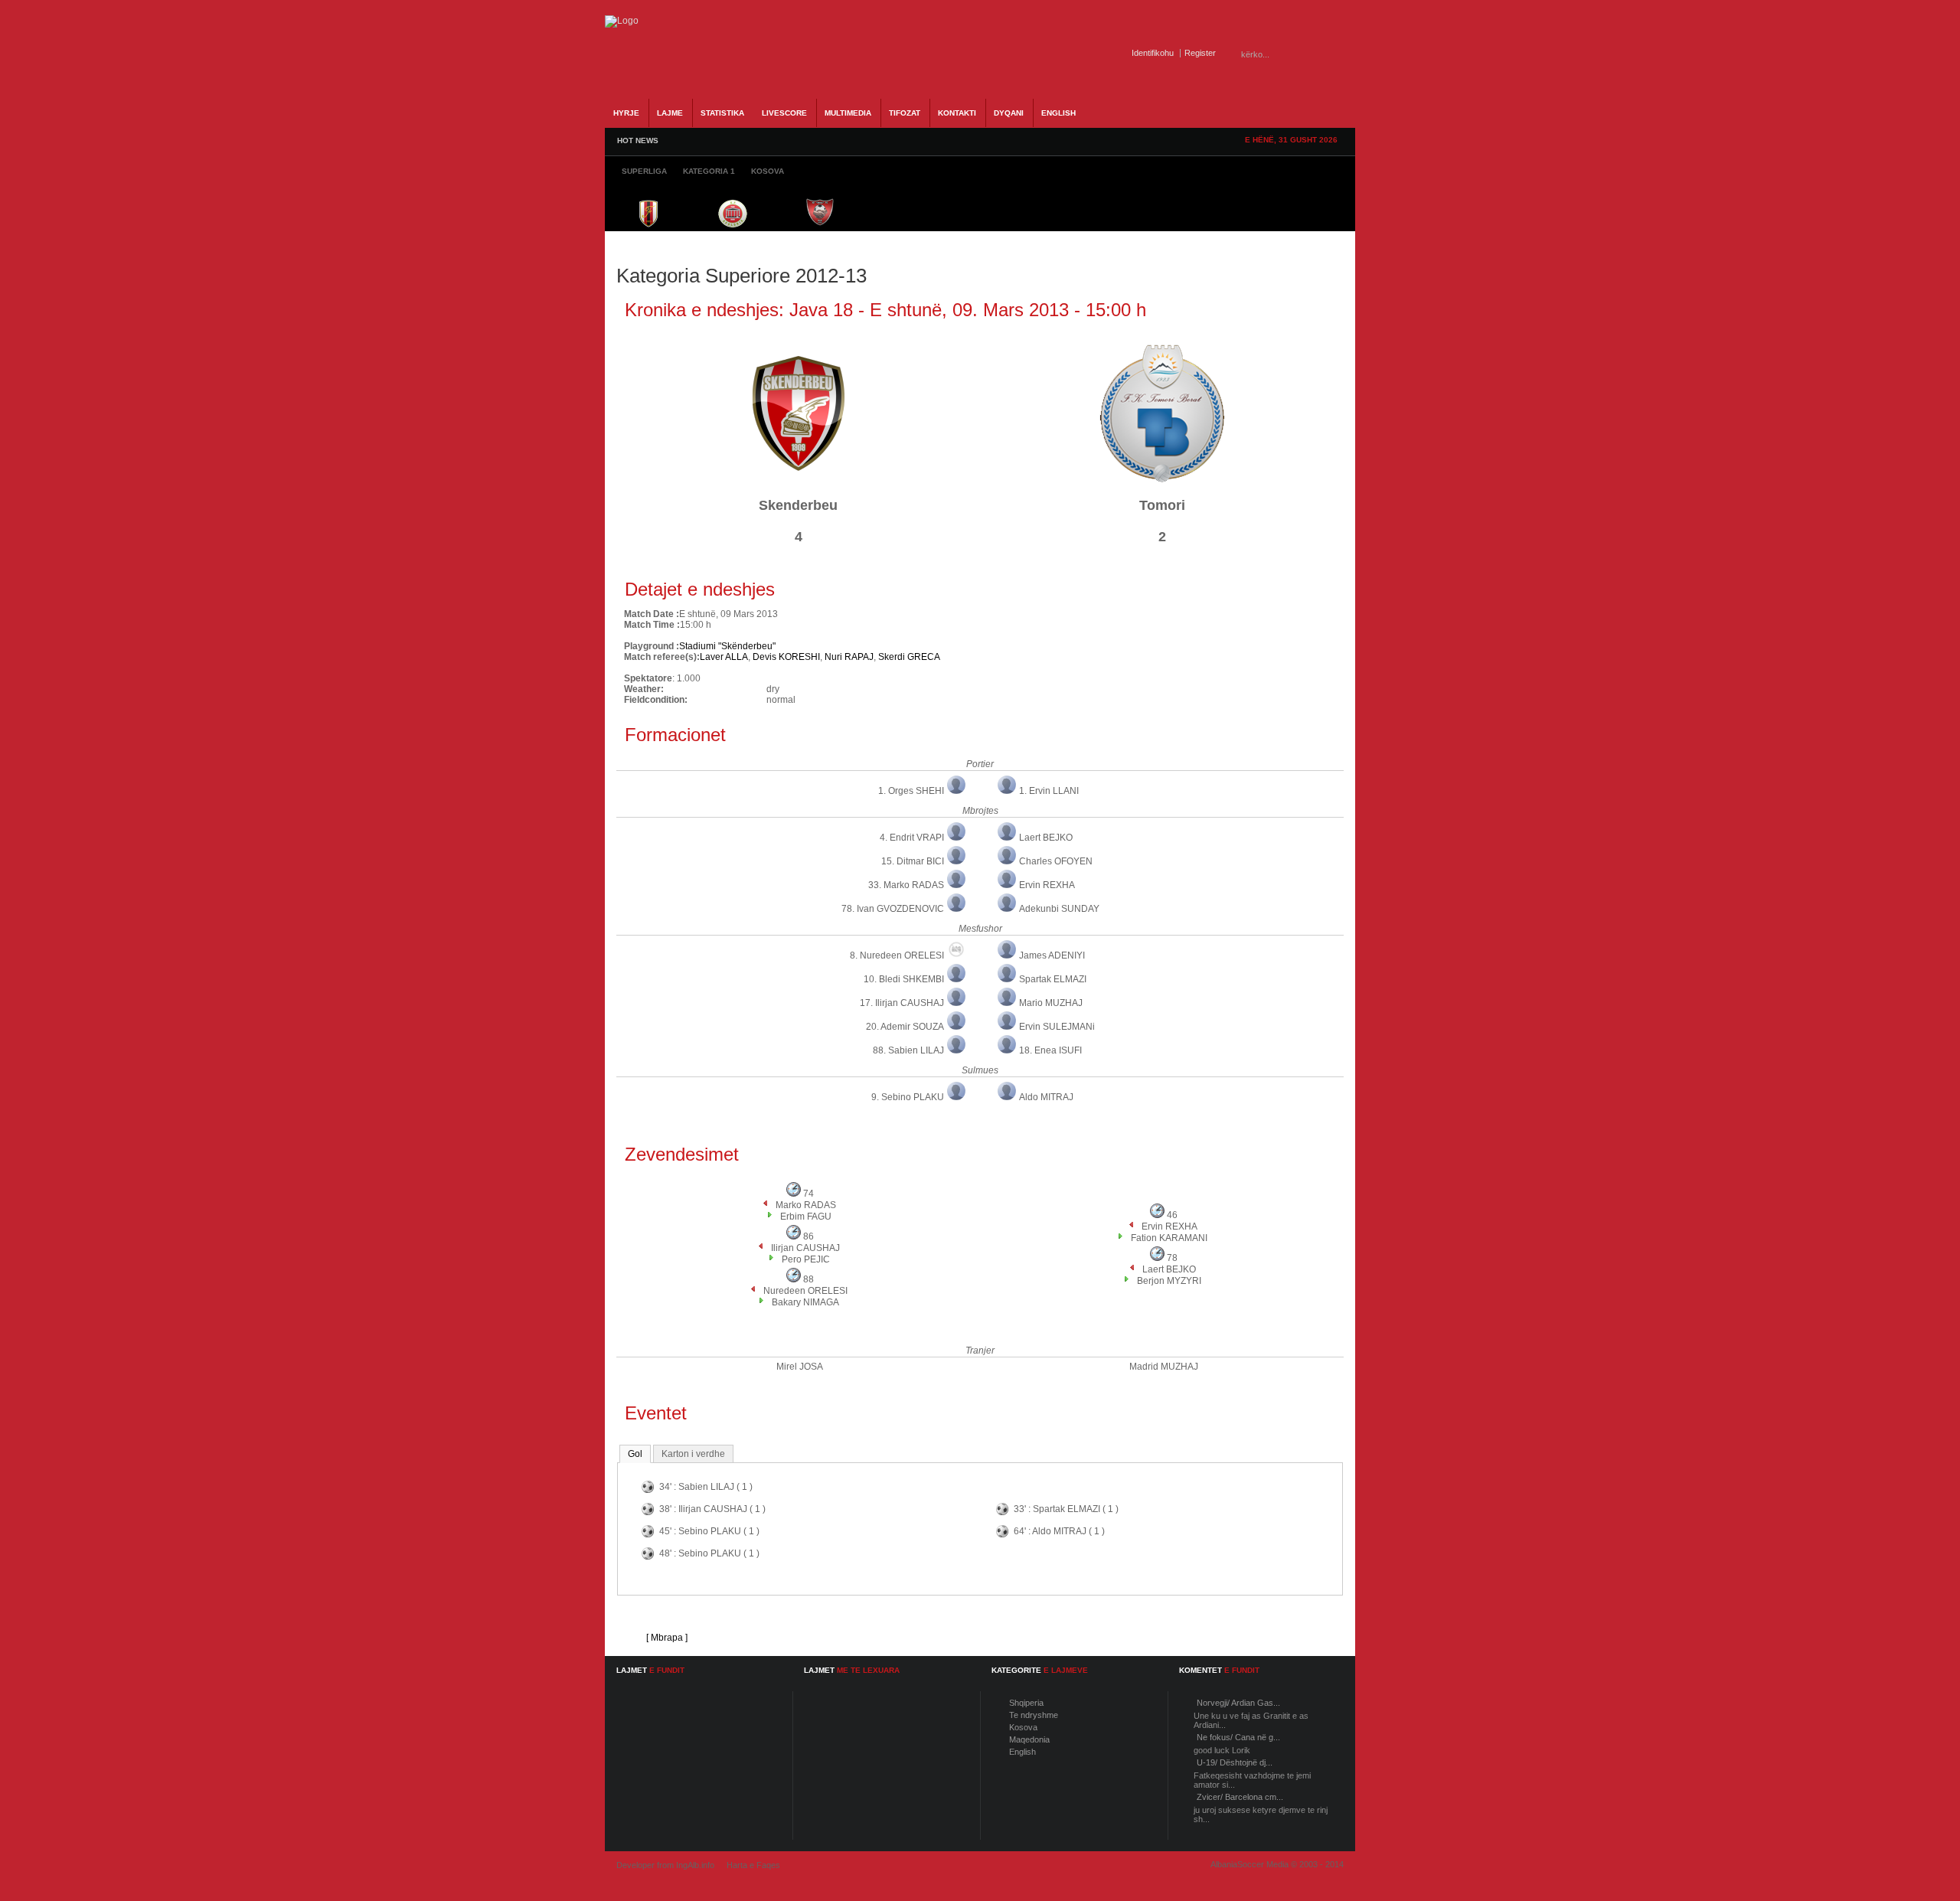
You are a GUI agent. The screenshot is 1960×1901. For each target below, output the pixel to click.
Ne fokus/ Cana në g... (1238, 1737)
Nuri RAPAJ (849, 657)
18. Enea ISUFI (1050, 1050)
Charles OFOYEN (1056, 861)
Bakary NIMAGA (805, 1302)
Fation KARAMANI (1169, 1238)
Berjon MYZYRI (1169, 1281)
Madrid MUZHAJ (1164, 1367)
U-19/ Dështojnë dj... (1235, 1762)
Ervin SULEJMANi (1057, 1027)
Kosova (1023, 1727)
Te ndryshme (1034, 1715)
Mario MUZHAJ (1051, 1003)
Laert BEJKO (1046, 838)
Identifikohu (1153, 53)
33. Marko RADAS (906, 885)
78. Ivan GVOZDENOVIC (893, 909)
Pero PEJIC (806, 1259)
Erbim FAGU (806, 1217)
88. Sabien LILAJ (908, 1050)
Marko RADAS (806, 1205)
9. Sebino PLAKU (908, 1097)
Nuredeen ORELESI (805, 1291)
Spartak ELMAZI (1053, 979)
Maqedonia (1029, 1739)
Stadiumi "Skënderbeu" (727, 646)
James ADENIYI (1052, 955)
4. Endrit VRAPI (912, 838)
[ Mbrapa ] (667, 1638)
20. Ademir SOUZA (905, 1027)
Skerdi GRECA (909, 657)
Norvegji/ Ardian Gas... (1238, 1703)
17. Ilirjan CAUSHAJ (902, 1003)
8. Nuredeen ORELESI (897, 955)
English (1022, 1752)
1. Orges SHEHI (911, 791)
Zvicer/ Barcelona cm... (1240, 1797)
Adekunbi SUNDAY (1059, 909)
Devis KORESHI (786, 657)
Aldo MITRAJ (1046, 1097)
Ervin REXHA (1047, 885)
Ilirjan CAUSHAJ (805, 1248)
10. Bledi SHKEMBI (904, 979)
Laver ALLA (724, 657)
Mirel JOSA (800, 1367)
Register (1200, 53)
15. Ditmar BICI (913, 861)
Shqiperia (1026, 1703)
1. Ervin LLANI (1049, 791)
